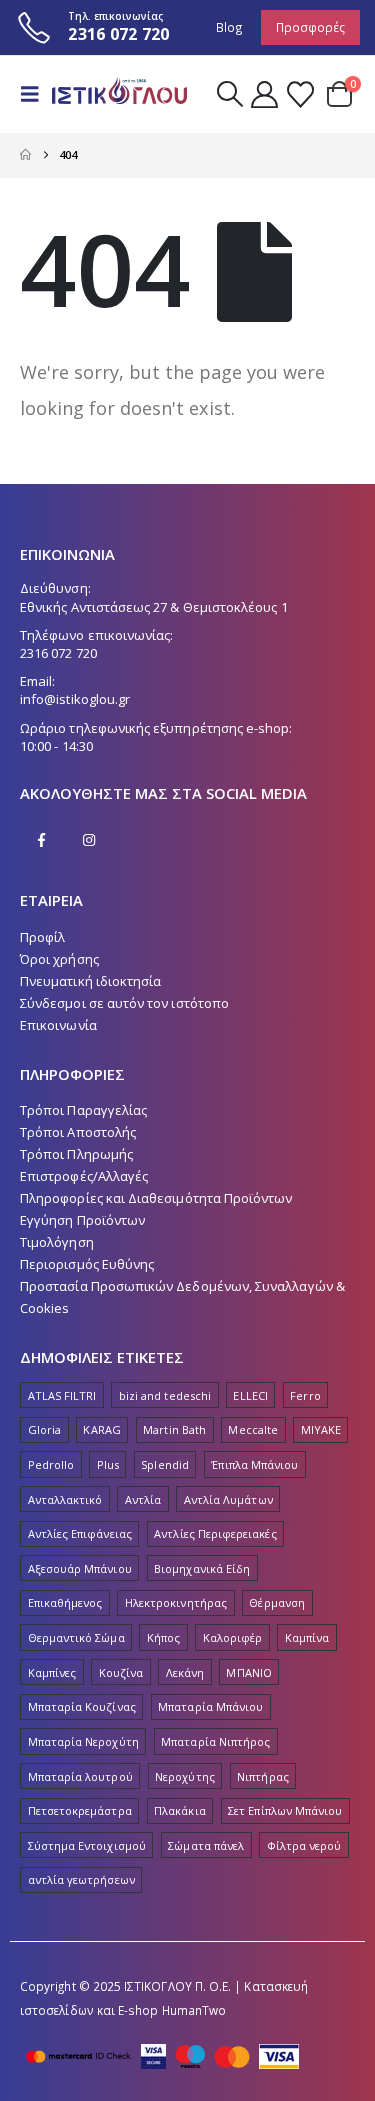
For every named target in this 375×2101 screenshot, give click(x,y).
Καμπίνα (307, 1637)
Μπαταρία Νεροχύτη (83, 1741)
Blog (229, 27)
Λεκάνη (185, 1672)
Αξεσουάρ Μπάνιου (80, 1568)
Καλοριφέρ (233, 1637)
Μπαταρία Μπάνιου (210, 1706)
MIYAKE (321, 1429)
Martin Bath (174, 1429)
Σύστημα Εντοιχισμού (87, 1845)
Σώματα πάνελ (206, 1845)
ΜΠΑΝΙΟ (248, 1672)
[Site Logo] (117, 94)
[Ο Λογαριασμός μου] (264, 94)
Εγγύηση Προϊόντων (82, 1220)
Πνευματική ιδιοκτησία (90, 981)
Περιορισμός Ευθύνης (87, 1264)
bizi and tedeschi (165, 1395)
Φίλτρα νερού (304, 1845)
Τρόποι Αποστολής (78, 1132)
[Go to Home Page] (25, 155)
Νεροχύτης (185, 1776)
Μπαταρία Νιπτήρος (215, 1741)
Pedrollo (51, 1464)
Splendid (165, 1464)
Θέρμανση (277, 1602)
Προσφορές (310, 27)
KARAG (101, 1429)
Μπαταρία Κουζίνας (82, 1706)
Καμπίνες (52, 1672)
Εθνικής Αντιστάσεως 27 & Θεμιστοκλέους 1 (154, 607)
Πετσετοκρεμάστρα (80, 1810)
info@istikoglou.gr (75, 699)
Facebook (42, 840)
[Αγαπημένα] (300, 94)
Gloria (44, 1429)
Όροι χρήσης (59, 959)
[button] (36, 94)
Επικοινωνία (58, 1025)
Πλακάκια (180, 1810)
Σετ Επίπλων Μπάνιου (285, 1810)
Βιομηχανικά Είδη (202, 1568)
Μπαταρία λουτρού (80, 1776)
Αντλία (143, 1499)
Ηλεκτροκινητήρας (176, 1602)
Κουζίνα (121, 1672)
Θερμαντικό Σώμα (76, 1637)
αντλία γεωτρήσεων (81, 1879)
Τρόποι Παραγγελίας (83, 1110)
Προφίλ (42, 937)
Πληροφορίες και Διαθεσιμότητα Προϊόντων (156, 1198)
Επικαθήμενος (65, 1602)
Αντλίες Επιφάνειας (80, 1533)
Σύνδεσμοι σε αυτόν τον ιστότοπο (124, 1003)
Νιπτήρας (263, 1776)
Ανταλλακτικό (65, 1499)
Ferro (305, 1395)
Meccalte (253, 1429)
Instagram (89, 840)
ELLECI (250, 1395)
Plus (108, 1464)
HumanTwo (194, 2010)
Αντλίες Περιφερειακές (215, 1533)
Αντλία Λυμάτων (228, 1499)
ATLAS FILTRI (62, 1395)
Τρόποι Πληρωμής (76, 1154)
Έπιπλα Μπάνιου (254, 1464)
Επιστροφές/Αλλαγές (84, 1176)
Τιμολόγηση (57, 1242)
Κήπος (163, 1637)
